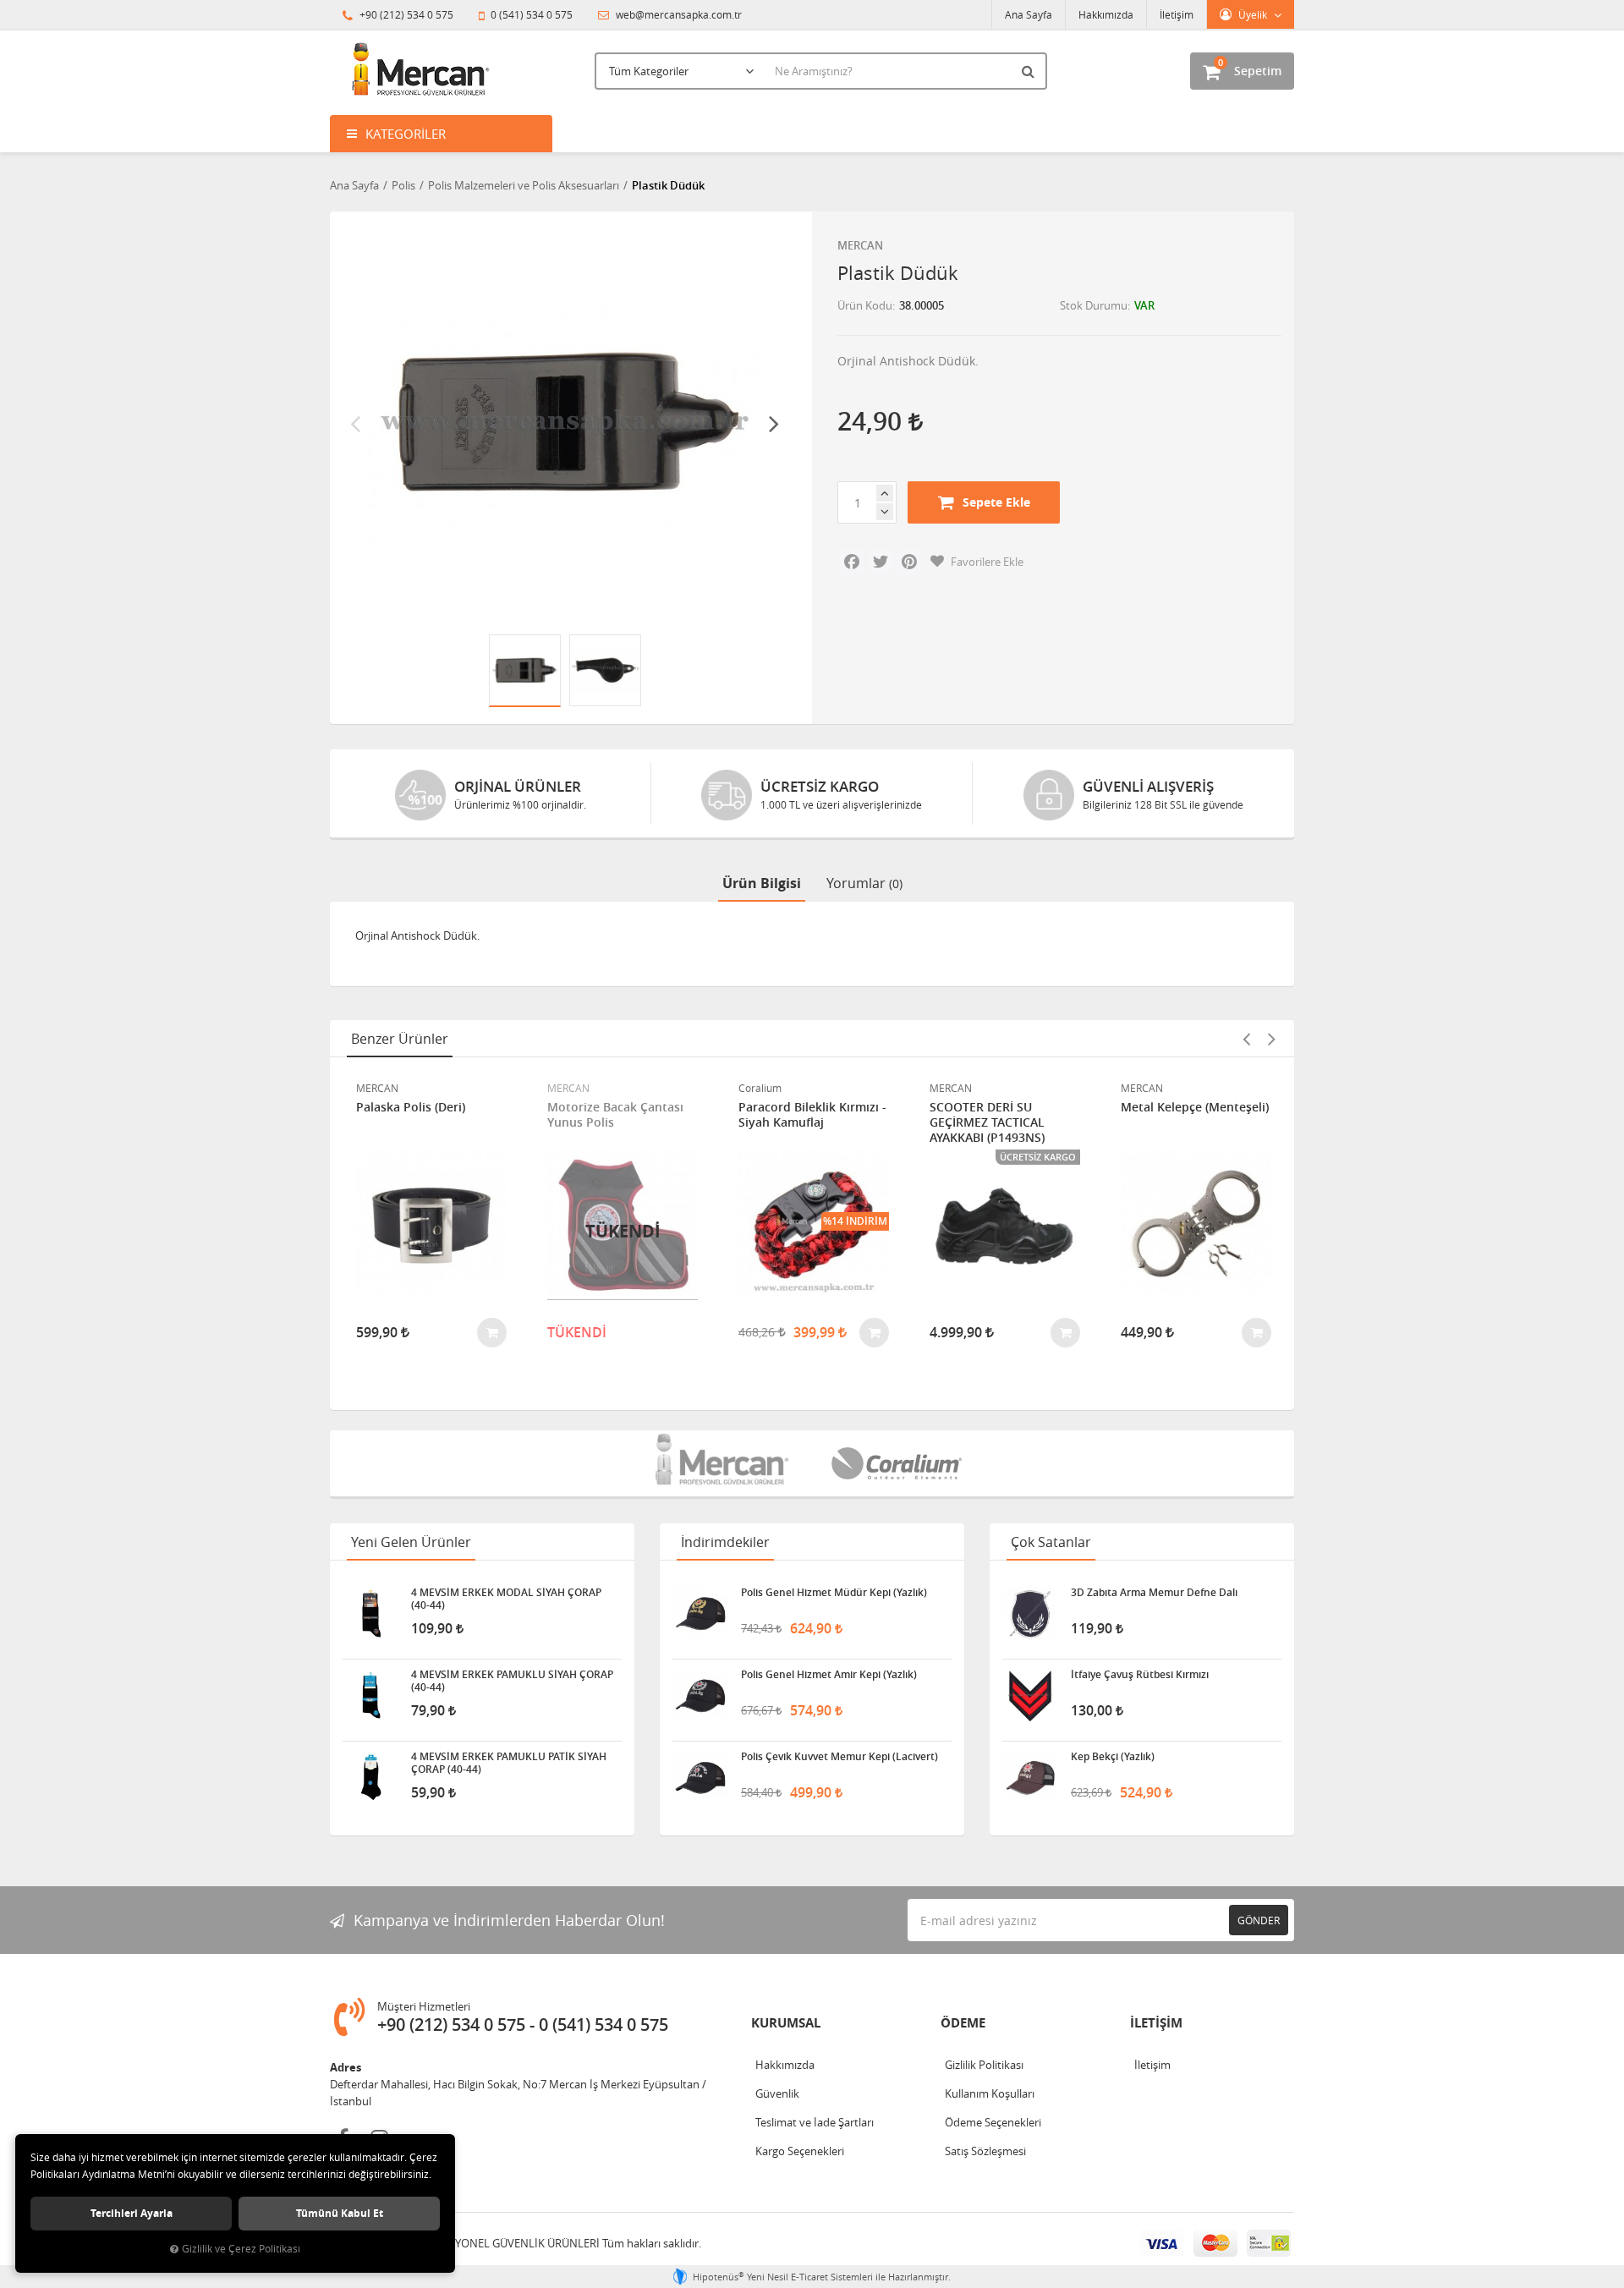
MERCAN (860, 245)
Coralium (760, 1088)
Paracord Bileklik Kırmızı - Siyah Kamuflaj (812, 1115)
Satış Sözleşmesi (985, 2151)
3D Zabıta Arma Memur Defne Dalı (1154, 1593)
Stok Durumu (1094, 305)
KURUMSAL (786, 2023)
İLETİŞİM (1156, 2023)
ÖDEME (963, 2023)
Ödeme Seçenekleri (993, 2122)
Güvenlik (777, 2093)
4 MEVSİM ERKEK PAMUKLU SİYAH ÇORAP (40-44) (512, 1681)
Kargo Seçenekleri (800, 2151)
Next (774, 423)
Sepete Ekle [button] (996, 502)
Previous (355, 423)
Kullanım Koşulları (990, 2093)
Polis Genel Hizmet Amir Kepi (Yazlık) (829, 1675)
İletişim (1177, 14)
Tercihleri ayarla (132, 2213)
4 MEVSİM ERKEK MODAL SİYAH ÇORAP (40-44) (506, 1599)
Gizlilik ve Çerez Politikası (241, 2249)
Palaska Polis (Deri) (411, 1107)
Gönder (1259, 1920)
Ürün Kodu (865, 305)
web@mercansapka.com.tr (678, 14)
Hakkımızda (1106, 14)
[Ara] (1030, 71)
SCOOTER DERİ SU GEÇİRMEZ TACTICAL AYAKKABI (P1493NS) (987, 1122)
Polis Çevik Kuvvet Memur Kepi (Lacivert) (839, 1757)
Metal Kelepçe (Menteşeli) (1195, 1107)
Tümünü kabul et (340, 2213)
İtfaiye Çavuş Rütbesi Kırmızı (1140, 1675)
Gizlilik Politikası (984, 2065)
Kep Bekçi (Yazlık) (1113, 1757)
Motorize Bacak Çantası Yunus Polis (615, 1115)
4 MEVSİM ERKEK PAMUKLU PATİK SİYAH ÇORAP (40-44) (509, 1763)
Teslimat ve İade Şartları (815, 2122)
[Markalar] (724, 1463)
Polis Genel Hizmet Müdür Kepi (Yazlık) (834, 1593)
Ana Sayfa (1029, 14)
